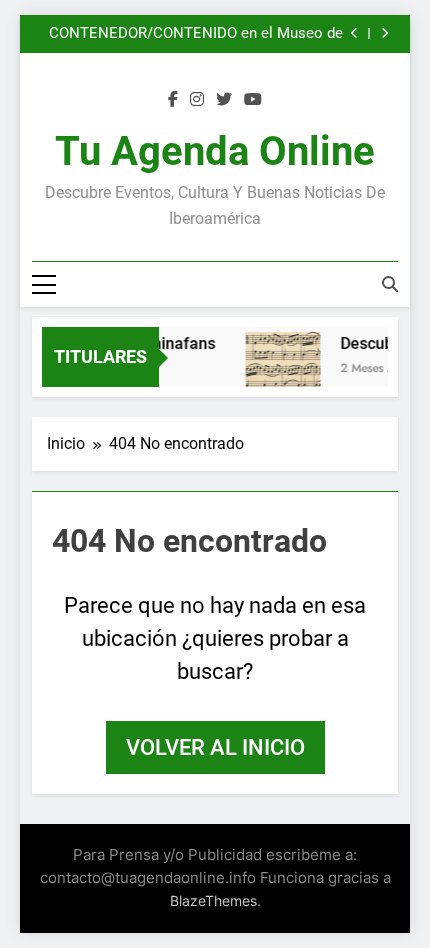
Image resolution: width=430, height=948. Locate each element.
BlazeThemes (213, 900)
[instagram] (197, 100)
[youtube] (253, 100)
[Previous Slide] (354, 33)
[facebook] (173, 100)
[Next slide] (384, 33)
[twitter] (224, 100)
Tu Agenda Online (215, 151)
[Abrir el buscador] (390, 284)
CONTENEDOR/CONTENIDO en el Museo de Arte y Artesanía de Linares (196, 34)
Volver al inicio (215, 747)
